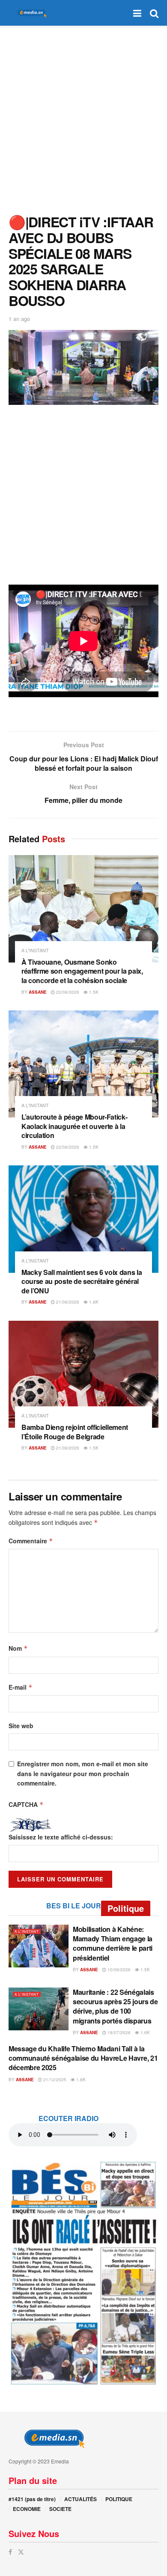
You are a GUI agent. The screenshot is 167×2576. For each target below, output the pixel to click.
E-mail (21, 1687)
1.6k (145, 2032)
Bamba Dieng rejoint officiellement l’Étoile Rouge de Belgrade (75, 1432)
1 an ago (19, 319)
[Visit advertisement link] (83, 2273)
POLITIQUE (119, 2499)
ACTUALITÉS (81, 2499)
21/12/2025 (54, 2080)
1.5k (93, 992)
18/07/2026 (118, 2032)
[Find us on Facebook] (10, 2552)
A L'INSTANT (35, 950)
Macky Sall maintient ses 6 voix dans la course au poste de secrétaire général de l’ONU (82, 1281)
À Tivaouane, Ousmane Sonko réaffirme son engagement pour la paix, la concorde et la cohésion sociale (82, 971)
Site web (21, 1726)
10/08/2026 (118, 1970)
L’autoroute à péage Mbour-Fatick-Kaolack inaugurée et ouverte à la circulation (74, 1126)
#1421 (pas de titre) (32, 2499)
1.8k (93, 1302)
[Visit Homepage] (30, 13)
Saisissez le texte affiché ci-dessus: (61, 1837)
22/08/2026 (67, 992)
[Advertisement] (83, 118)
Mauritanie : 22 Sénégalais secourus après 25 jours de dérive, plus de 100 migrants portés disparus (115, 2006)
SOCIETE (60, 2509)
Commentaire (31, 1541)
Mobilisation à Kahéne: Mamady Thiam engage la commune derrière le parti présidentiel (113, 1943)
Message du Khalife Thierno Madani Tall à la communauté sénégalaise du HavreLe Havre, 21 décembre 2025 (83, 2058)
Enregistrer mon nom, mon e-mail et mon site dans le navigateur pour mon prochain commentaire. (83, 1773)
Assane (38, 992)
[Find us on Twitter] (21, 2552)
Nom (18, 1648)
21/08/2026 (67, 1302)
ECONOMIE (27, 2509)
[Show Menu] (137, 13)
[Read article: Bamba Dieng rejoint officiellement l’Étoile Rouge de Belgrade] (83, 1374)
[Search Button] (154, 13)
